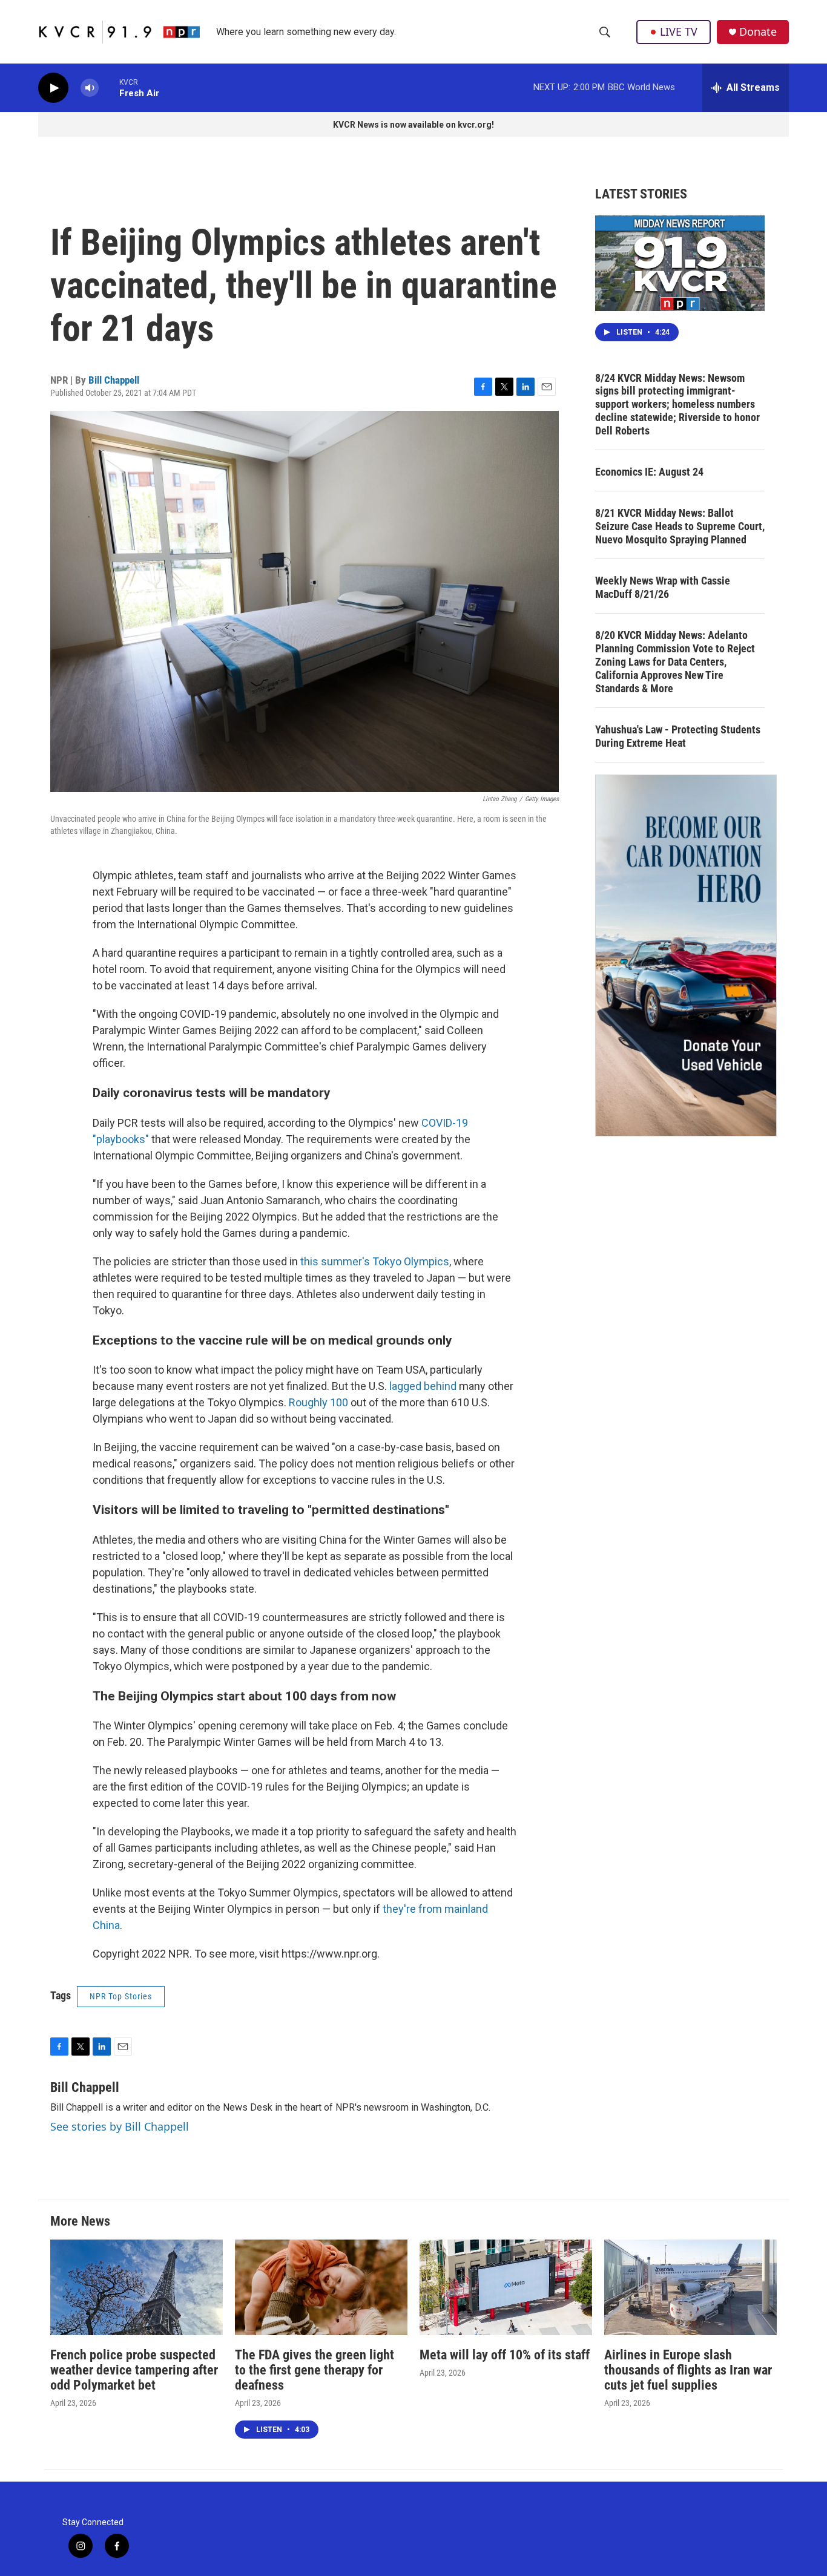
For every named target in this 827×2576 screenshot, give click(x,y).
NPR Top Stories (121, 1996)
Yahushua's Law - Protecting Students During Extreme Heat (678, 736)
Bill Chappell (114, 380)
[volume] (90, 88)
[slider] (109, 87)
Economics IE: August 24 (649, 472)
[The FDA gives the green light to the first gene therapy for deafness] (321, 2288)
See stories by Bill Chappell (120, 2126)
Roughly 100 (318, 1402)
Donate (758, 32)
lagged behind (423, 1386)
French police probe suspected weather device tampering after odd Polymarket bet (134, 2370)
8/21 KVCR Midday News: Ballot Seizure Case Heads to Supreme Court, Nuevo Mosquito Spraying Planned (680, 526)
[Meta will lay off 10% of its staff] (506, 2288)
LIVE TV (679, 31)
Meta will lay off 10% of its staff (505, 2355)
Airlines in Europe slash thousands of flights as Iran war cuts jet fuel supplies (688, 2370)
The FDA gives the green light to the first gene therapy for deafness (315, 2370)
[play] (53, 88)
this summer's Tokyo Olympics (375, 1261)
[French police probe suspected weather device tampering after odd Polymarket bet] (137, 2288)
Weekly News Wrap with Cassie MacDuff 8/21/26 (663, 587)
